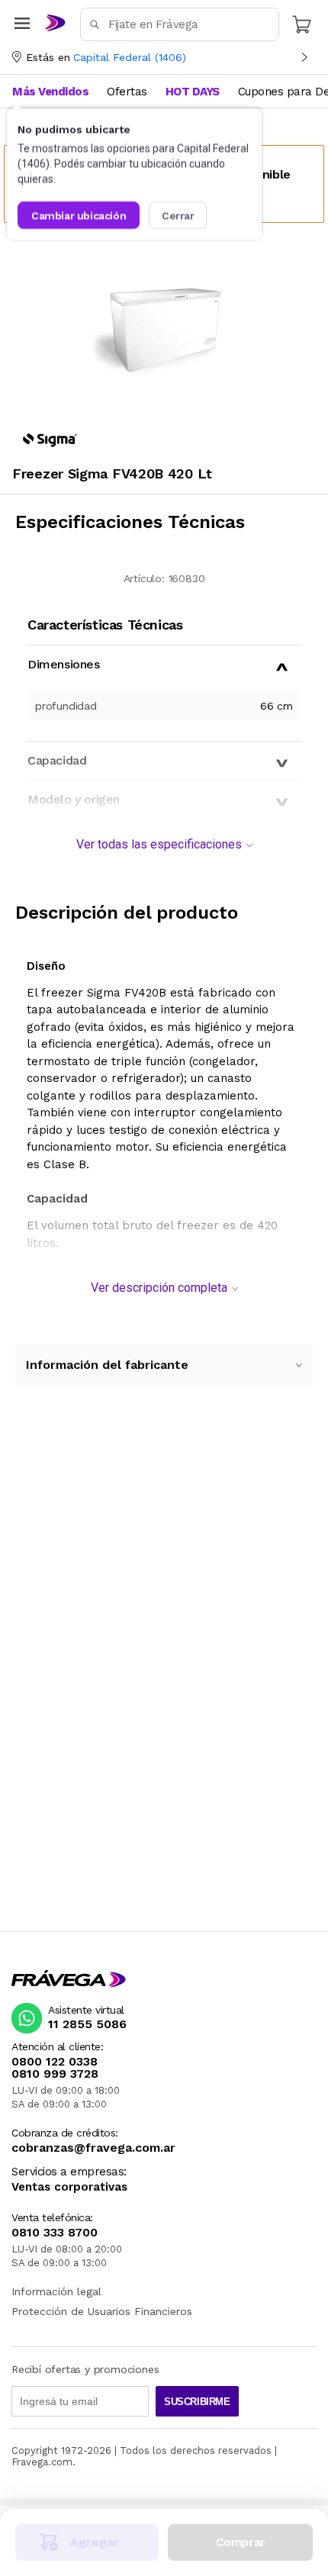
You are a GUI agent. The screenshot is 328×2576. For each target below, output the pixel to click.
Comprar (241, 2542)
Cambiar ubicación (79, 215)
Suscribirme (197, 2402)
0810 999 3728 (55, 2074)
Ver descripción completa (159, 1288)
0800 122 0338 (55, 2062)
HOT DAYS (193, 92)
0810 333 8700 (55, 2233)
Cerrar (178, 215)
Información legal (56, 2291)
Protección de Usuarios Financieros (102, 2311)
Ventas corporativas (69, 2187)
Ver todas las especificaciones (159, 844)
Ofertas (127, 92)
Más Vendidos (50, 92)
